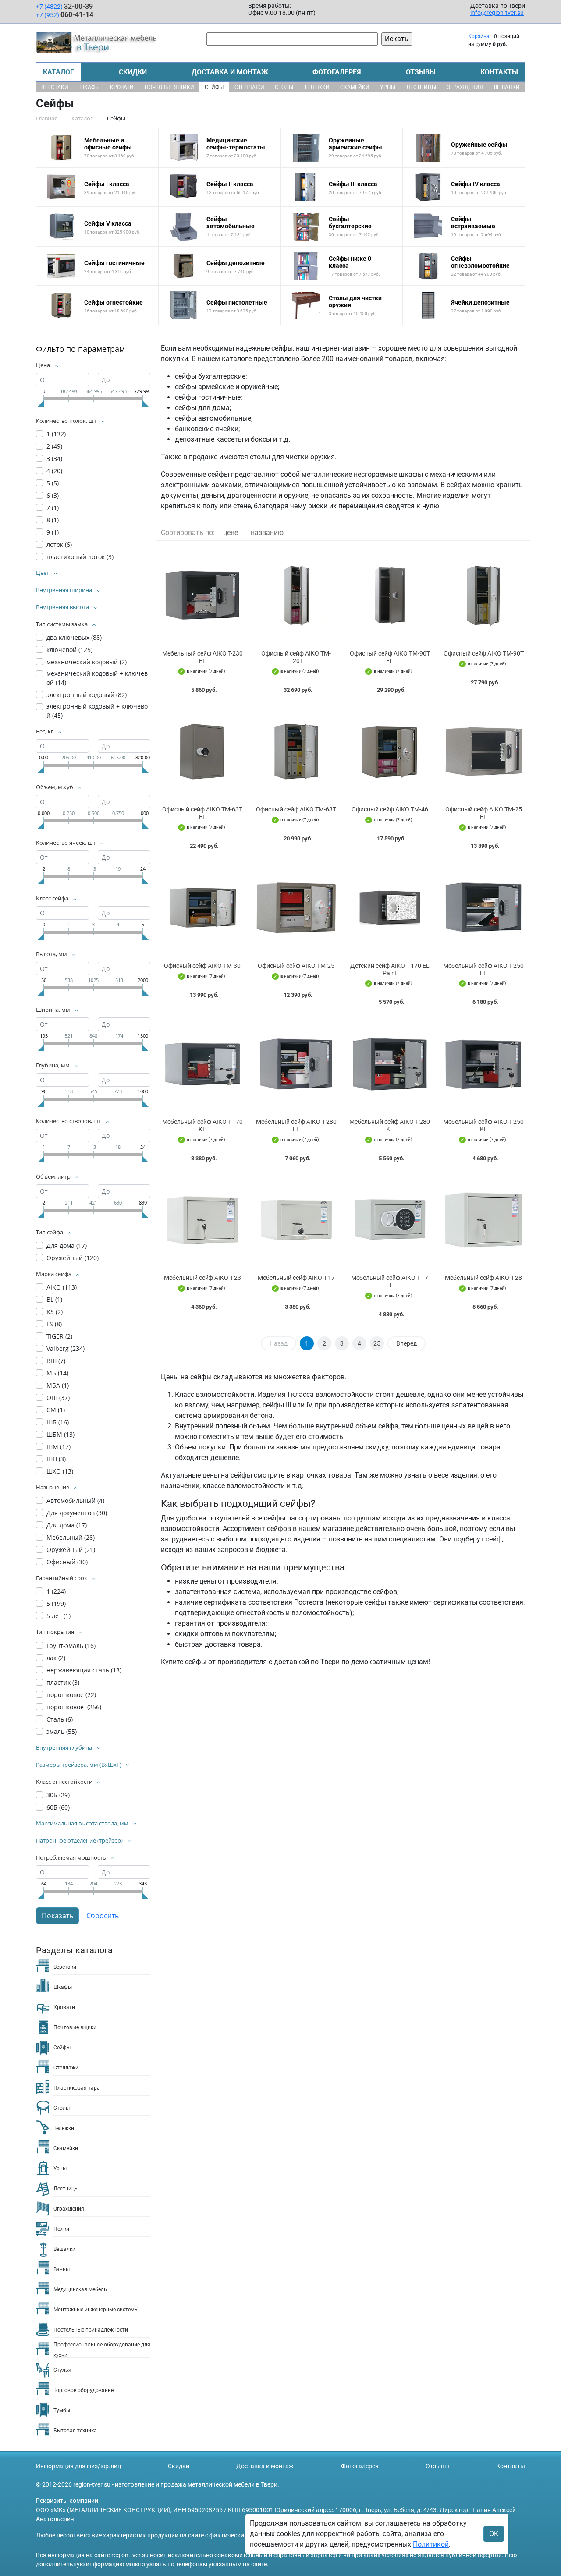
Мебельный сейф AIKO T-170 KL (202, 1125)
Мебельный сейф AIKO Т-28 (483, 1278)
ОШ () (58, 1398)
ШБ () (58, 1422)
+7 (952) (65, 15)
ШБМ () (60, 1434)
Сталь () (60, 1719)
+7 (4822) (64, 6)
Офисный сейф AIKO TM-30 (202, 966)
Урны (388, 87)
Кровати (122, 87)
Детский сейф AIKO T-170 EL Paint (390, 969)
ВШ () (56, 1361)
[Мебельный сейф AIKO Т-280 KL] (390, 1064)
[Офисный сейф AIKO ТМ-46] (390, 752)
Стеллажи (249, 87)
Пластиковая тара (77, 2088)
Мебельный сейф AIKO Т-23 (202, 1278)
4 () (54, 471)
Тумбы (62, 2410)
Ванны (62, 2269)
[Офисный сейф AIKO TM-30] (202, 908)
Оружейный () (73, 1258)
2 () (54, 446)
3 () (54, 459)
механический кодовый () (87, 662)
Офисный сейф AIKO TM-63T (296, 809)
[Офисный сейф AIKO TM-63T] (296, 752)
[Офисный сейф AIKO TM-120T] (296, 595)
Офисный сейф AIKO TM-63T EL (202, 813)
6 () (53, 495)
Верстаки (55, 87)
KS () (55, 1312)
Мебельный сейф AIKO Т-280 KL (390, 1125)
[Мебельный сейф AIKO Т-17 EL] (390, 1220)
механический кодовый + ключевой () (97, 678)
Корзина (479, 36)
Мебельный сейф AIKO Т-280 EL (296, 1125)
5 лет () (59, 1616)
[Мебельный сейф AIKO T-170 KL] (202, 1064)
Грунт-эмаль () (71, 1646)
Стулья (62, 2370)
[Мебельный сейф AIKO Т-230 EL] (202, 595)
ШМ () (59, 1447)
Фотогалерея (337, 72)
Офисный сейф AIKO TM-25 (296, 966)
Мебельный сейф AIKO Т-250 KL (483, 1125)
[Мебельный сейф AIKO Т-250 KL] (483, 1064)
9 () (53, 532)
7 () (53, 508)
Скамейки (355, 87)
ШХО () (60, 1471)
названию (267, 533)
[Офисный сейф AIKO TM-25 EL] (483, 752)
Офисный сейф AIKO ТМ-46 (390, 809)
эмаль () (62, 1731)
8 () (53, 520)
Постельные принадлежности (91, 2330)
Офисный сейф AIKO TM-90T (484, 653)
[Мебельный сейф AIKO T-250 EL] (483, 908)
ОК (494, 2534)
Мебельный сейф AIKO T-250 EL (483, 969)
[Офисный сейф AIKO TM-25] (296, 908)
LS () (54, 1324)
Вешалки (507, 87)
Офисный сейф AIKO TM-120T (296, 657)
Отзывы (421, 72)
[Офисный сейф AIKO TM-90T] (483, 595)
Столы (284, 87)
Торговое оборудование (83, 2390)
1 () (56, 434)
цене (231, 533)
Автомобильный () (75, 1501)
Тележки (317, 87)
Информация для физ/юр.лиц (78, 2466)
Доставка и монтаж (230, 72)
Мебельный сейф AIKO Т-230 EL (202, 657)
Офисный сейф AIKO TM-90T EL (390, 657)
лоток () (59, 544)
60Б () (58, 1807)
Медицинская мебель (80, 2289)
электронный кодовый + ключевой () (97, 711)
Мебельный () (71, 1537)
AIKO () (62, 1287)
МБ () (57, 1373)
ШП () (56, 1459)
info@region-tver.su (497, 13)
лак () (56, 1658)
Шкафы (89, 87)
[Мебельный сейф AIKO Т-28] (483, 1220)
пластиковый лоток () (80, 557)
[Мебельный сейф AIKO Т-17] (296, 1220)
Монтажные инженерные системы (96, 2310)
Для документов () (77, 1513)
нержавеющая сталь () (84, 1670)
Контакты (499, 72)
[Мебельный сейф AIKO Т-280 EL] (296, 1064)
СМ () (56, 1410)
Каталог (59, 72)
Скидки (133, 72)
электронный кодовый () (87, 695)
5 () (53, 483)
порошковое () (71, 1695)
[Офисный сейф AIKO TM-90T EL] (390, 595)
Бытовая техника (75, 2431)
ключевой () (69, 650)
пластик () (63, 1682)
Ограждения (465, 87)
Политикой (431, 2544)
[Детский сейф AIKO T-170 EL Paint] (390, 908)
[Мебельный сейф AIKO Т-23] (202, 1220)
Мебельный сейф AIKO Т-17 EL (390, 1281)
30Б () (58, 1795)
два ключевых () (74, 637)
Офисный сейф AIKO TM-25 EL (484, 813)
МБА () (58, 1385)
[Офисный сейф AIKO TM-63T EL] (202, 752)
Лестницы (421, 87)
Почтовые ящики (169, 87)
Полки (61, 2229)
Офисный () (67, 1562)
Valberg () (66, 1348)
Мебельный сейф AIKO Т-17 (296, 1278)
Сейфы (214, 87)
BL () (54, 1299)
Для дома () (67, 1245)
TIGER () (59, 1336)
